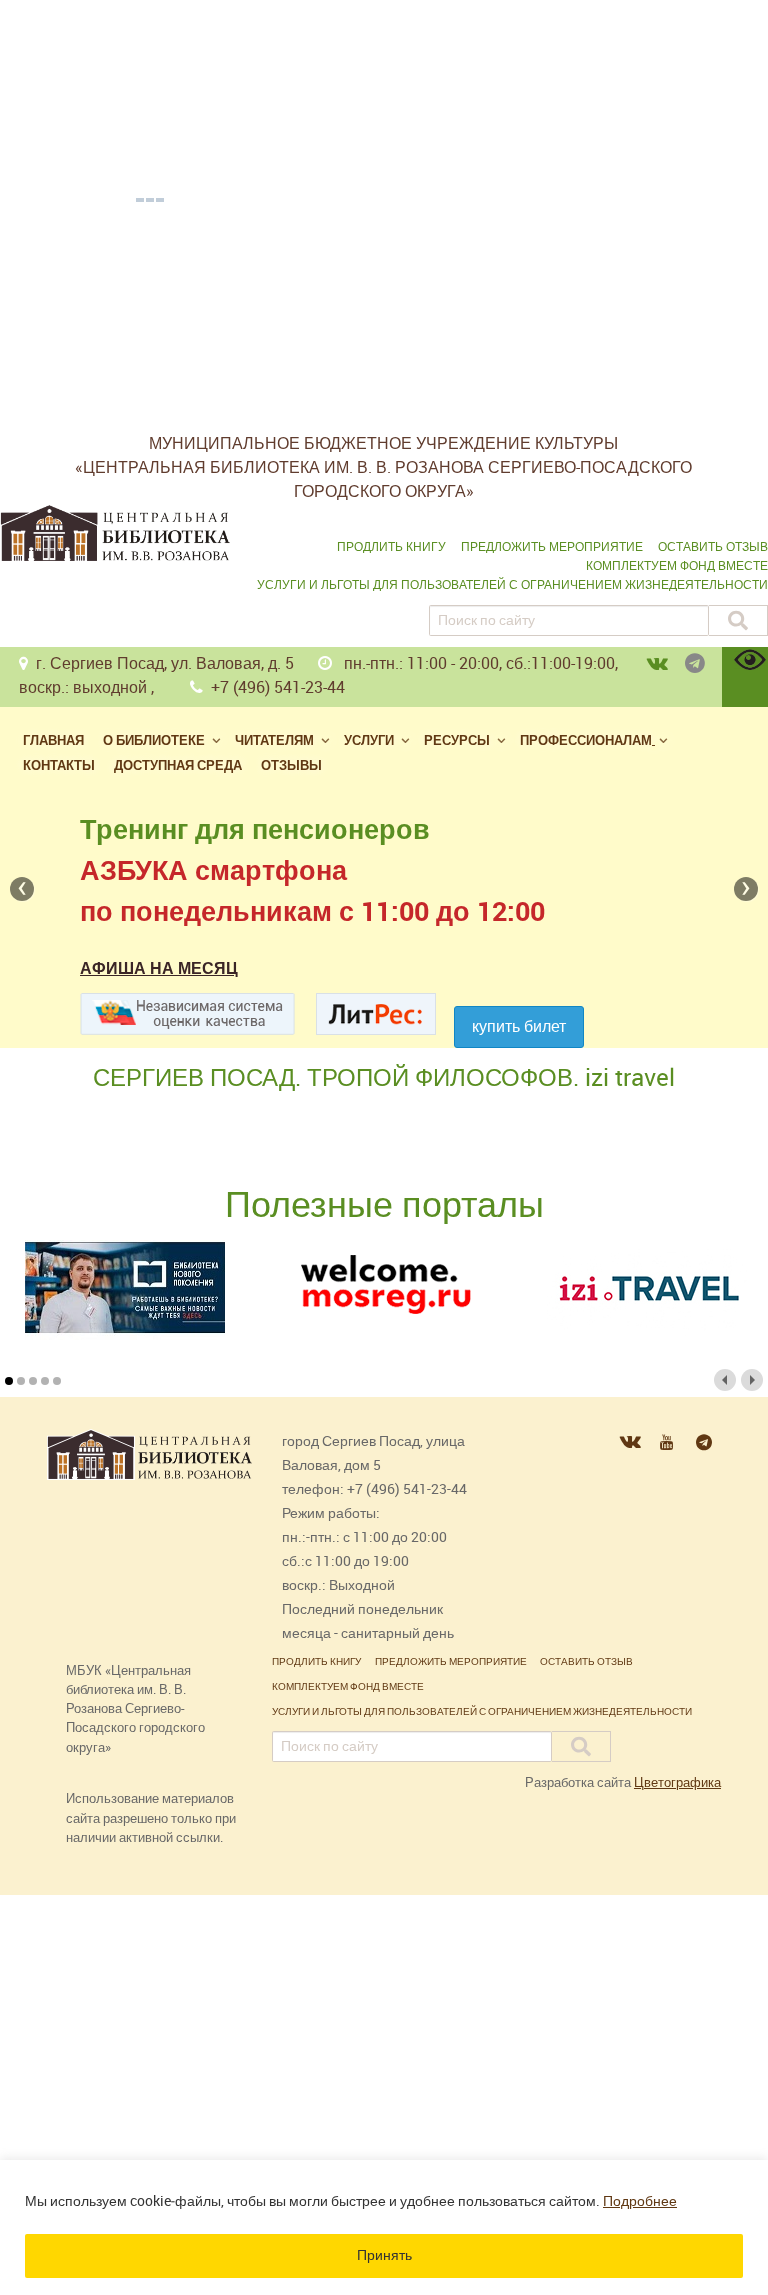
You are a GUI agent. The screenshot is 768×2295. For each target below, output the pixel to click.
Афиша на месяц (159, 968)
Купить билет (519, 1026)
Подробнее (640, 2201)
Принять (384, 2255)
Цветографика (677, 1782)
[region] (384, 2227)
